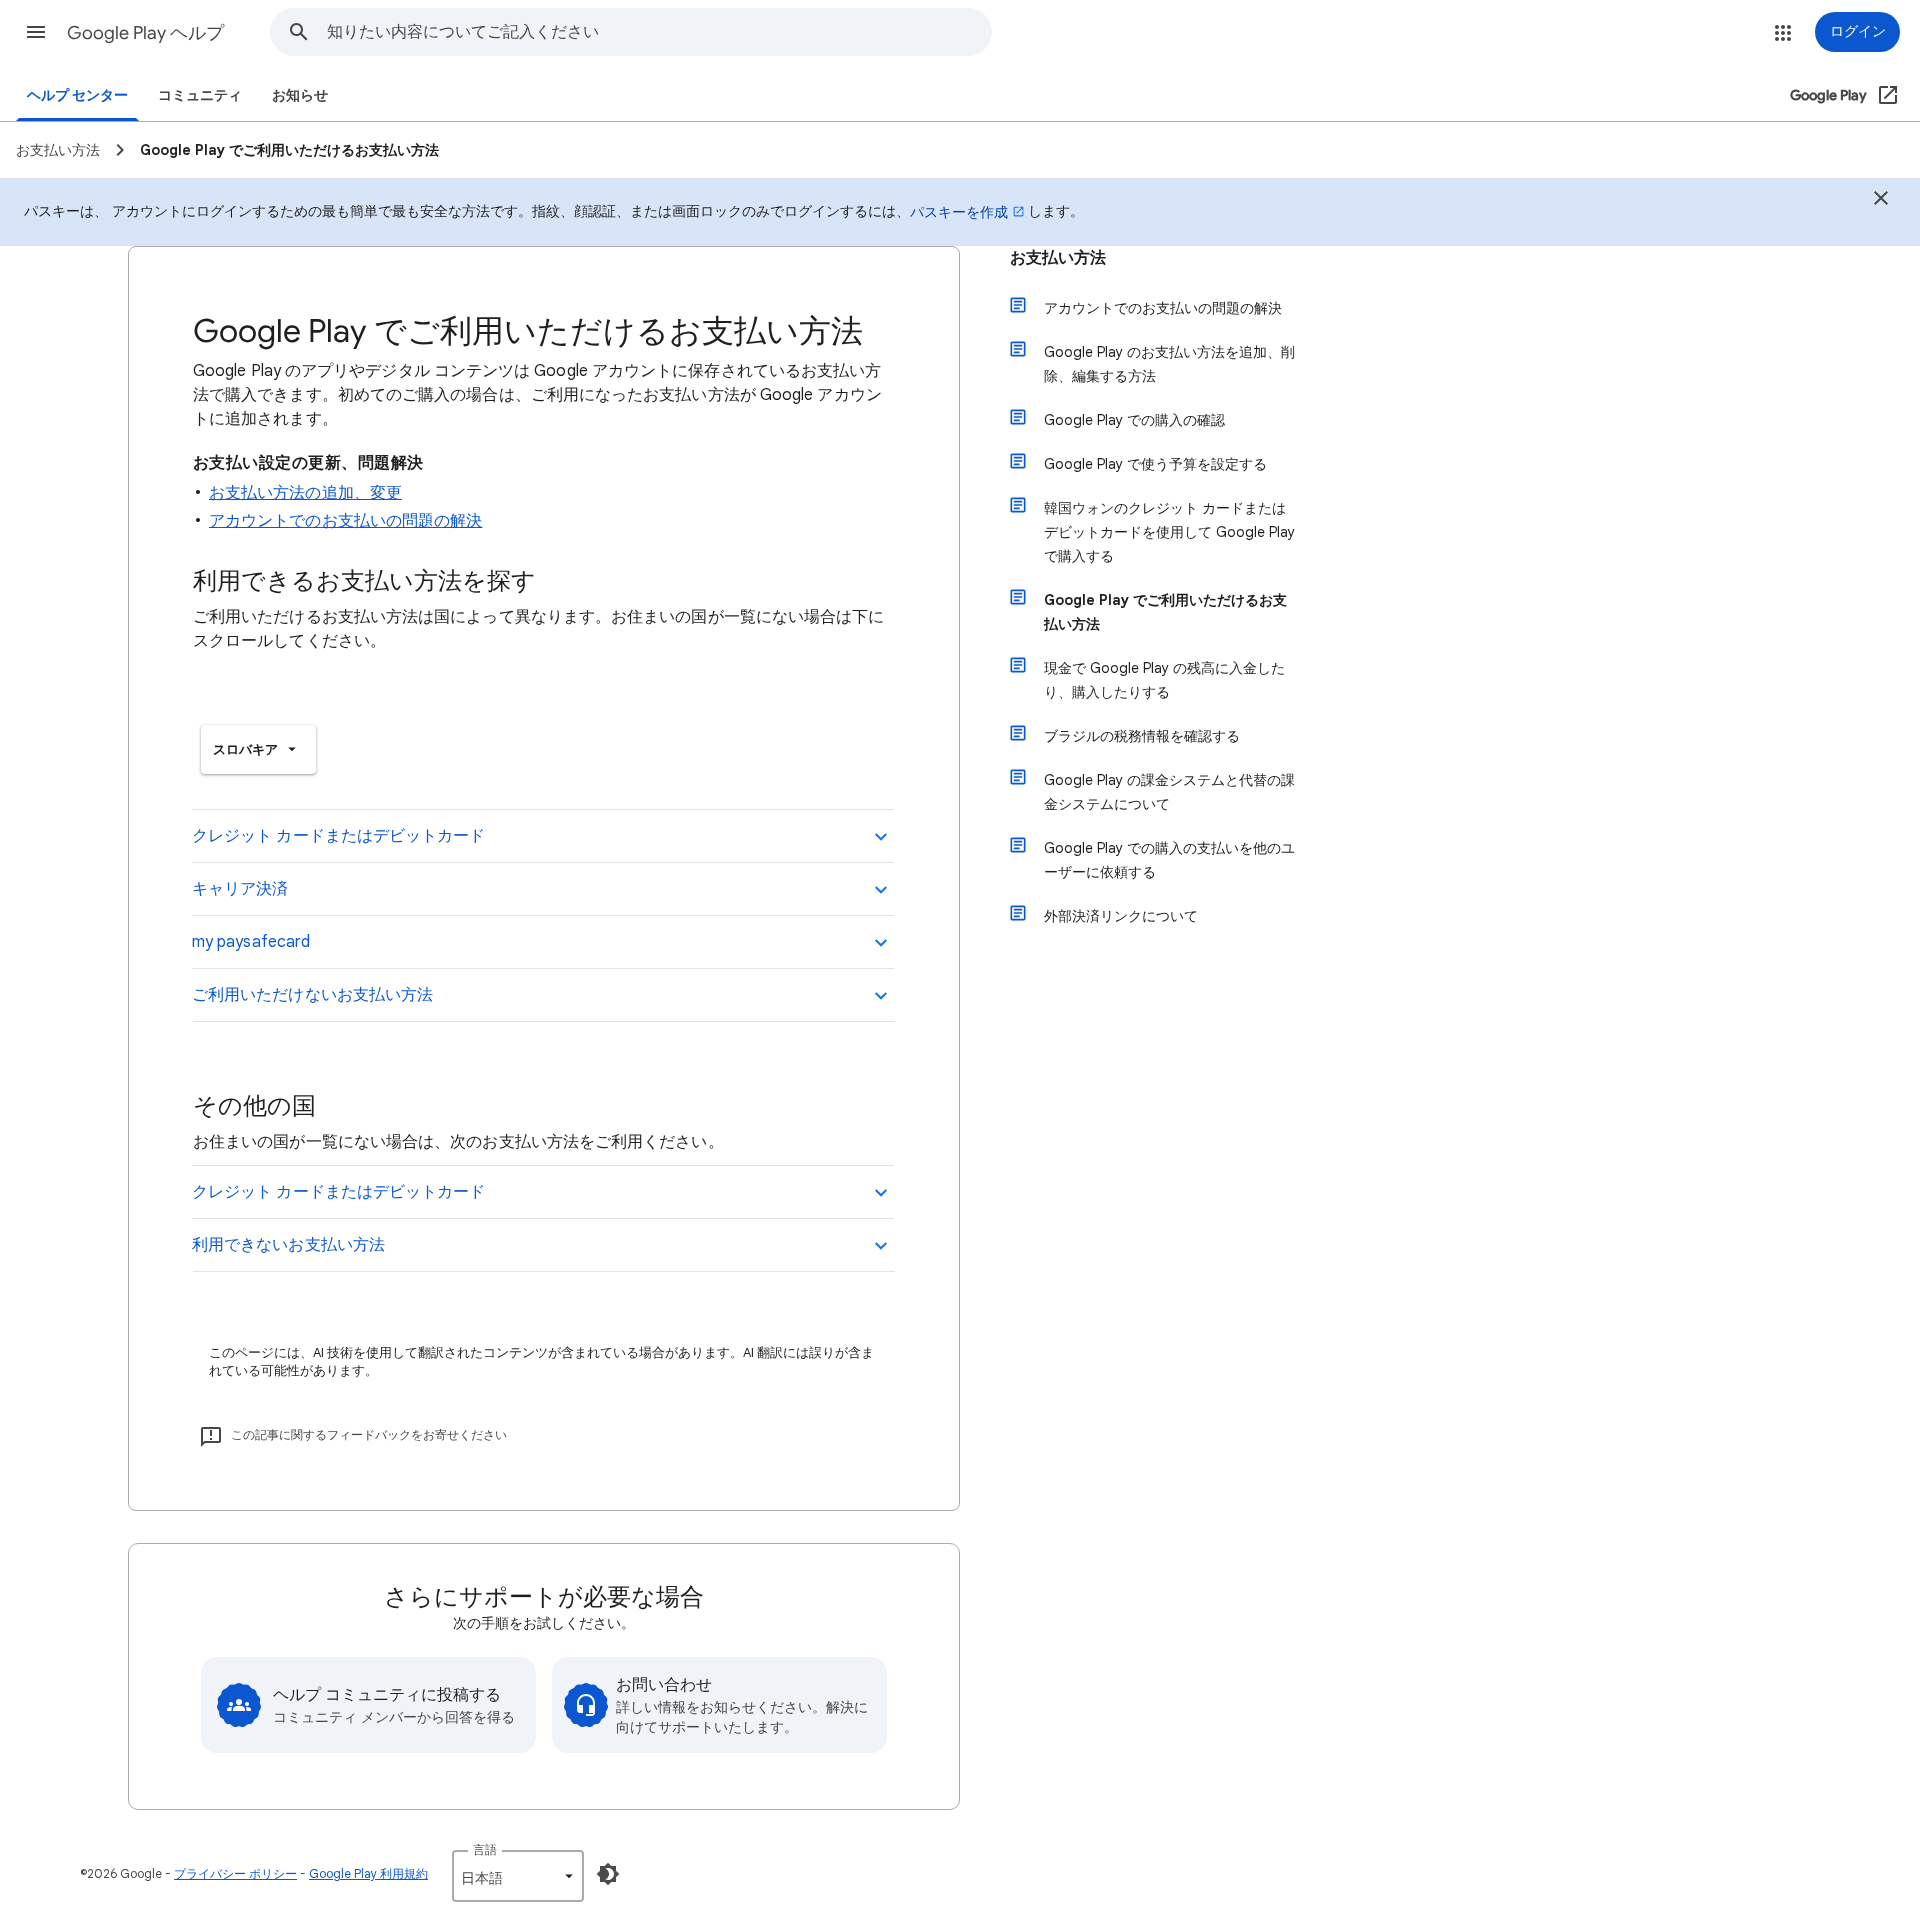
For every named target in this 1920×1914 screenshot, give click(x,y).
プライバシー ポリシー (235, 1873)
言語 (485, 1849)
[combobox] (659, 32)
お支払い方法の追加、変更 (305, 493)
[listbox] (258, 749)
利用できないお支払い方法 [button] (288, 1245)
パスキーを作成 (959, 212)
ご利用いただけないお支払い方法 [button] (312, 995)
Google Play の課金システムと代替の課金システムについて (1169, 792)
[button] (36, 32)
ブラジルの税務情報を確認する (1142, 736)
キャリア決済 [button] (240, 889)
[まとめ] (1881, 201)
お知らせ (300, 95)
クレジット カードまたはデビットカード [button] (339, 836)
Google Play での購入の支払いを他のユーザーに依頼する (1169, 860)
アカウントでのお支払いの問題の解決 (345, 521)
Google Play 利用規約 (368, 1873)
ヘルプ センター (77, 95)
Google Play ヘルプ (145, 33)
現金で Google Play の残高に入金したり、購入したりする (1164, 680)
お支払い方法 (1058, 258)
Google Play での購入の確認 (1134, 420)
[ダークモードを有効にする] (608, 1874)
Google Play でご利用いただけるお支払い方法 (1165, 612)
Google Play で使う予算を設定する (1155, 464)
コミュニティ (200, 95)
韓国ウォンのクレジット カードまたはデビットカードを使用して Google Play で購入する (1169, 532)
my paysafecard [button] (251, 942)
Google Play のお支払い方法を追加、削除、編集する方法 (1169, 364)
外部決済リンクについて (1121, 916)
